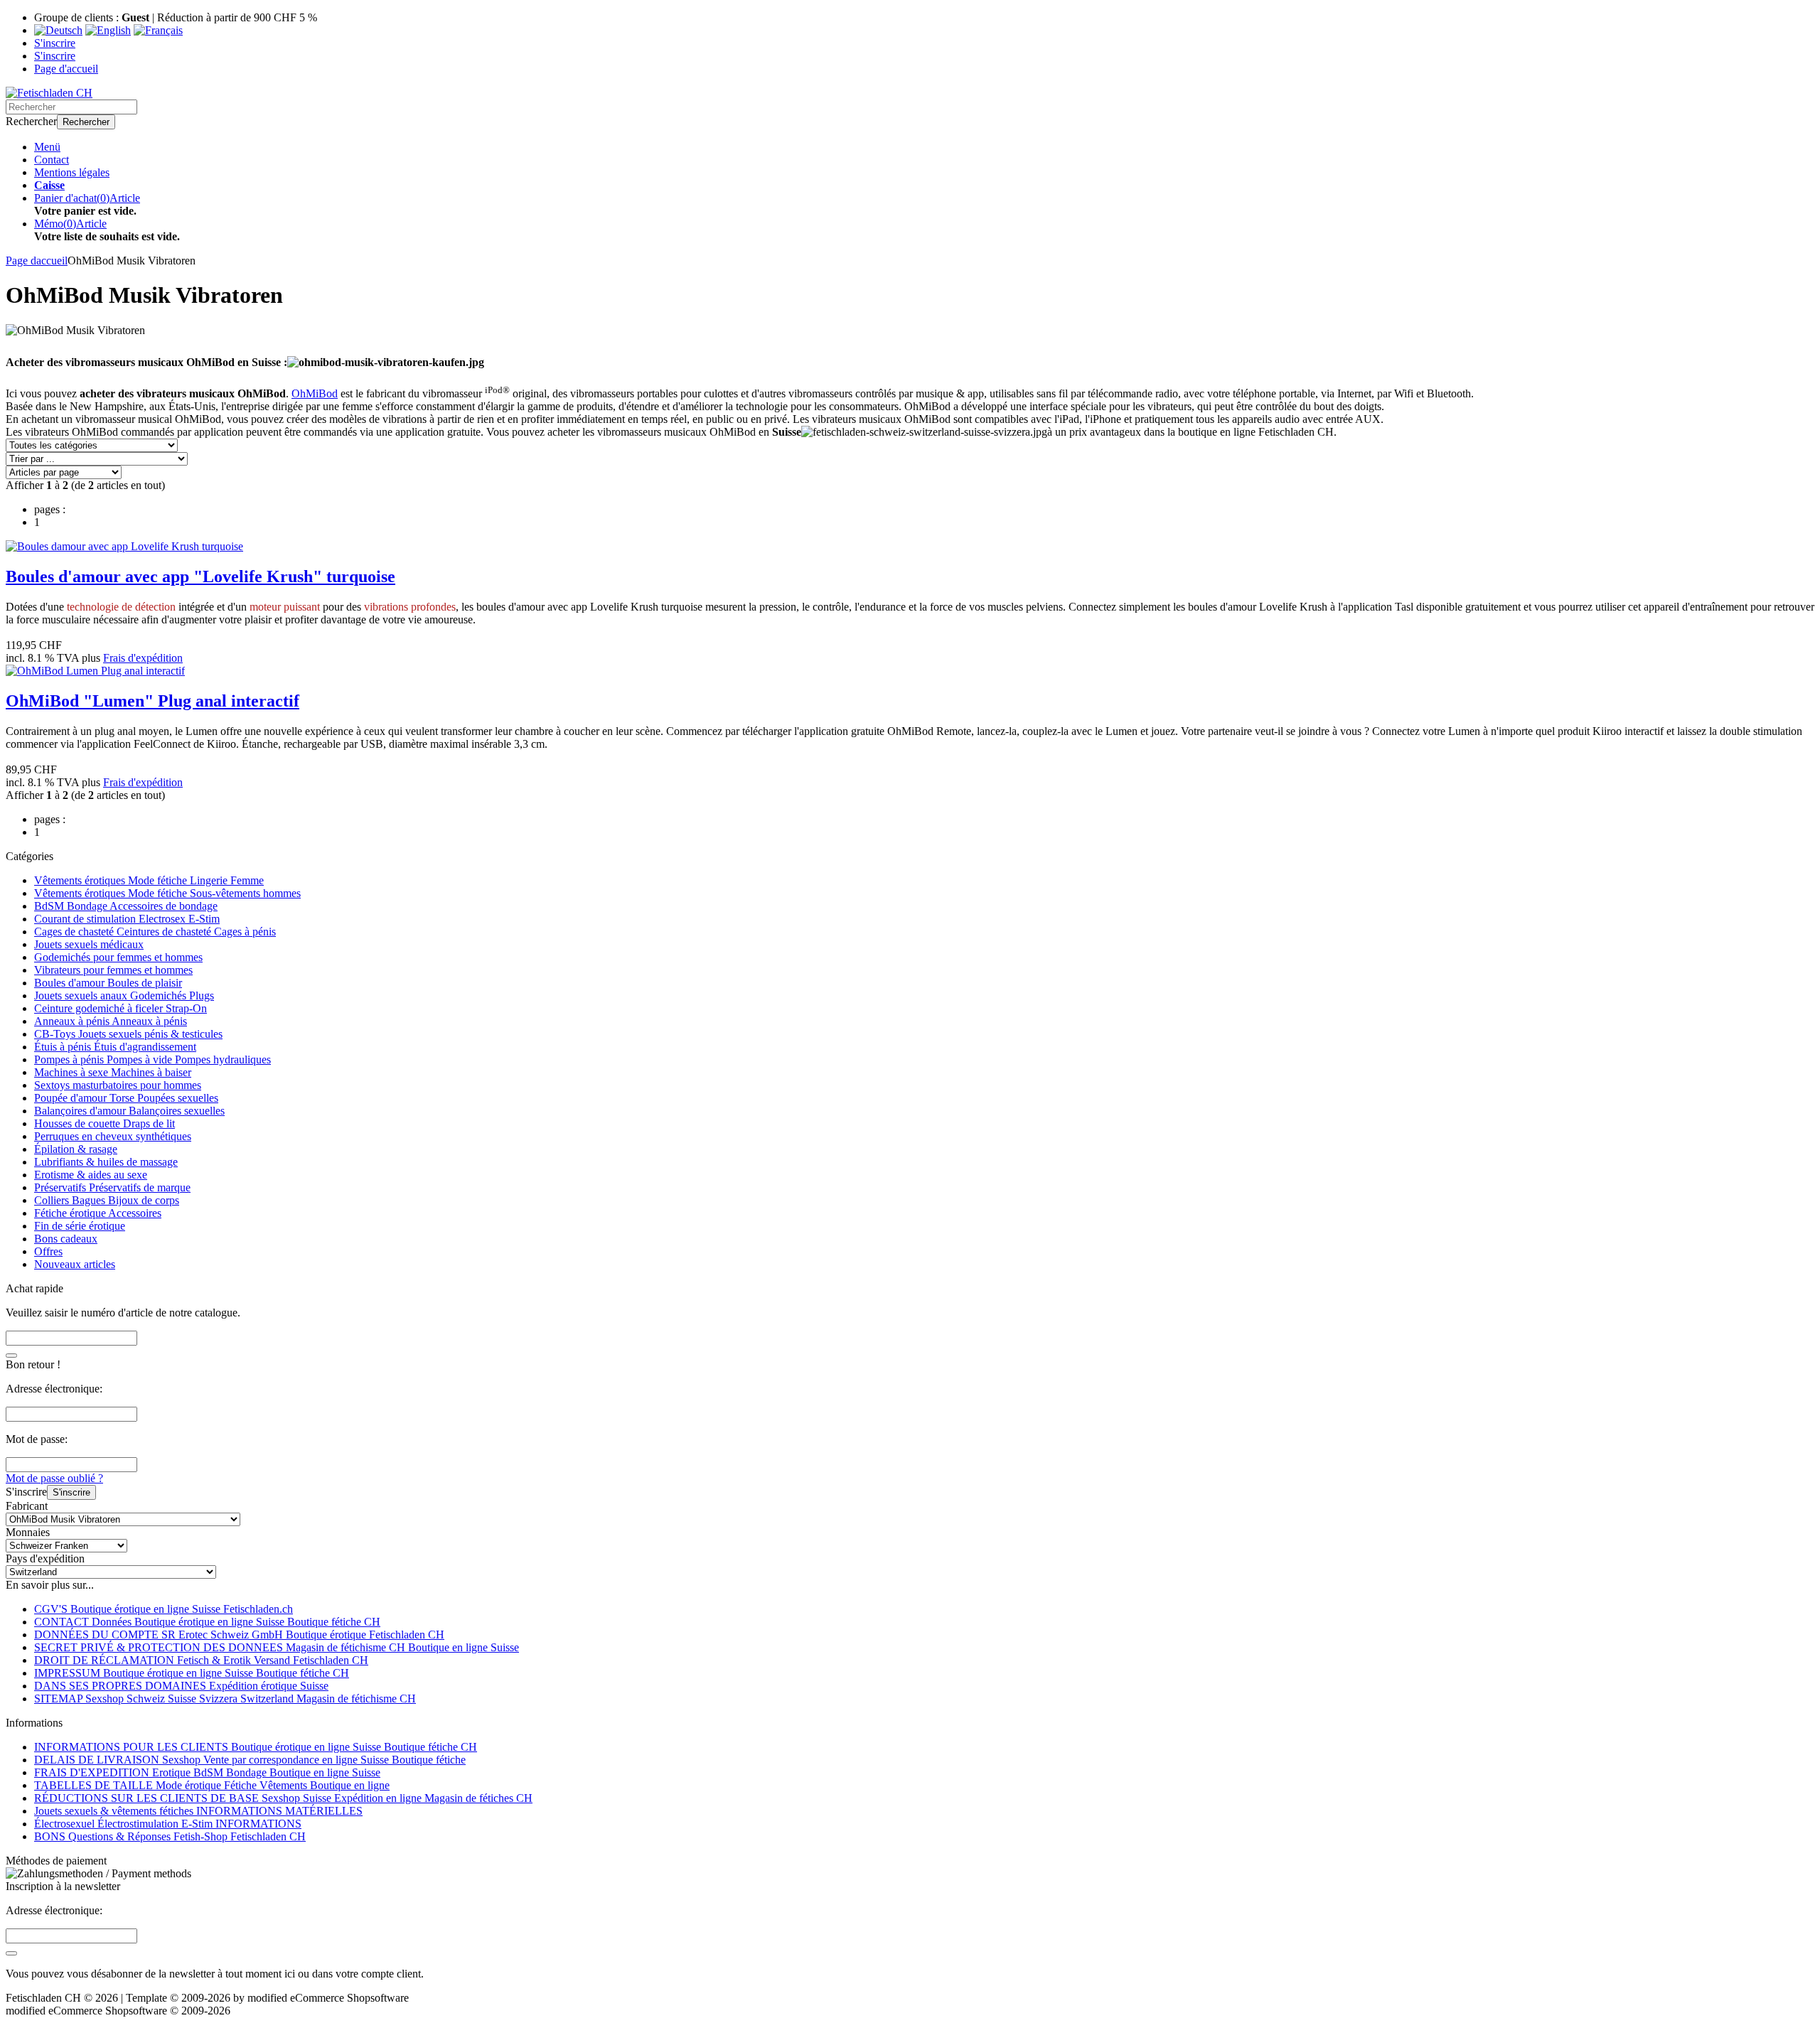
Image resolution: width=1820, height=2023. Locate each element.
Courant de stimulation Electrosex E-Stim (127, 919)
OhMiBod (315, 393)
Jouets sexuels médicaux (89, 944)
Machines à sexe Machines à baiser (113, 1072)
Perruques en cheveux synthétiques (113, 1136)
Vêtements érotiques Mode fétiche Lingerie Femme (149, 880)
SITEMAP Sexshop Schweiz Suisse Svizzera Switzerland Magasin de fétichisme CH (225, 1699)
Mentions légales (72, 172)
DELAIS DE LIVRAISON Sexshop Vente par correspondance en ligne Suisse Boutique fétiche (250, 1760)
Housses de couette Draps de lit (105, 1123)
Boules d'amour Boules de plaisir (108, 983)
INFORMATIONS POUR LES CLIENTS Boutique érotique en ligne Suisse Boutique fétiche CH (256, 1747)
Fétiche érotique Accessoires (98, 1213)
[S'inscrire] (11, 1953)
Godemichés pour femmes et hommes (118, 957)
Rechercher (86, 122)
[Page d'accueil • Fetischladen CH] (49, 93)
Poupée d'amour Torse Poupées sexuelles (126, 1098)
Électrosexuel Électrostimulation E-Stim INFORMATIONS (168, 1824)
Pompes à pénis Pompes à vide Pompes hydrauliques (152, 1059)
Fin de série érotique (80, 1226)
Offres (48, 1251)
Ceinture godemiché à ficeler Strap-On (121, 1008)
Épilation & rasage (76, 1149)
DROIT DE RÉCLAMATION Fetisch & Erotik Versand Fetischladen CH (201, 1660)
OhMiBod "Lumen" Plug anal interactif (152, 701)
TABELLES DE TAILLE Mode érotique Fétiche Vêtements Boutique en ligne (212, 1785)
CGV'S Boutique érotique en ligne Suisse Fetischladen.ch (164, 1609)
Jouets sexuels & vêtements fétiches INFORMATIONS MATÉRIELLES (198, 1811)
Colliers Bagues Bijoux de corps (107, 1200)
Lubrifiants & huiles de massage (106, 1162)
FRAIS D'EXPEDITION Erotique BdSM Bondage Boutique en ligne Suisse (207, 1772)
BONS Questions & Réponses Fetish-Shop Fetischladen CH (170, 1836)
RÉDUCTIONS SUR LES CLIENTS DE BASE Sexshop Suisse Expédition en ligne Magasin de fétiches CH (283, 1798)
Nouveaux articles (75, 1264)
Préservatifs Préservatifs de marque (112, 1187)
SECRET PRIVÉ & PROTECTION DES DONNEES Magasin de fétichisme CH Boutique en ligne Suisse (277, 1647)
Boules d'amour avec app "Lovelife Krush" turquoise (200, 576)
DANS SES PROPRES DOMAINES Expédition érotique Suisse (181, 1686)
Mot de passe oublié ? (54, 1478)
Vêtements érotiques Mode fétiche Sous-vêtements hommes (167, 893)
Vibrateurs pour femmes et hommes (113, 970)
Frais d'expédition (143, 658)
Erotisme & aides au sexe (91, 1175)
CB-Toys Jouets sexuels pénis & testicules (128, 1034)
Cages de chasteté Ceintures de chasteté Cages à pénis (155, 932)
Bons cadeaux (66, 1239)
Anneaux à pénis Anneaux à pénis (111, 1021)
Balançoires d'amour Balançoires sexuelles (129, 1111)
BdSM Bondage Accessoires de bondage (126, 906)
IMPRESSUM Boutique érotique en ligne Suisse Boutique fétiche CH (192, 1673)
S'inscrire (71, 1492)
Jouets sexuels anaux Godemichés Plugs (124, 996)
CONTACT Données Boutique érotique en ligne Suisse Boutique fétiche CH (207, 1622)
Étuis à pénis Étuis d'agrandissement (115, 1047)
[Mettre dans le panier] (11, 1356)
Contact (52, 160)
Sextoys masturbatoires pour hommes (118, 1085)
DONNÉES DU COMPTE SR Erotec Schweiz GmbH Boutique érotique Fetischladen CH (239, 1635)
